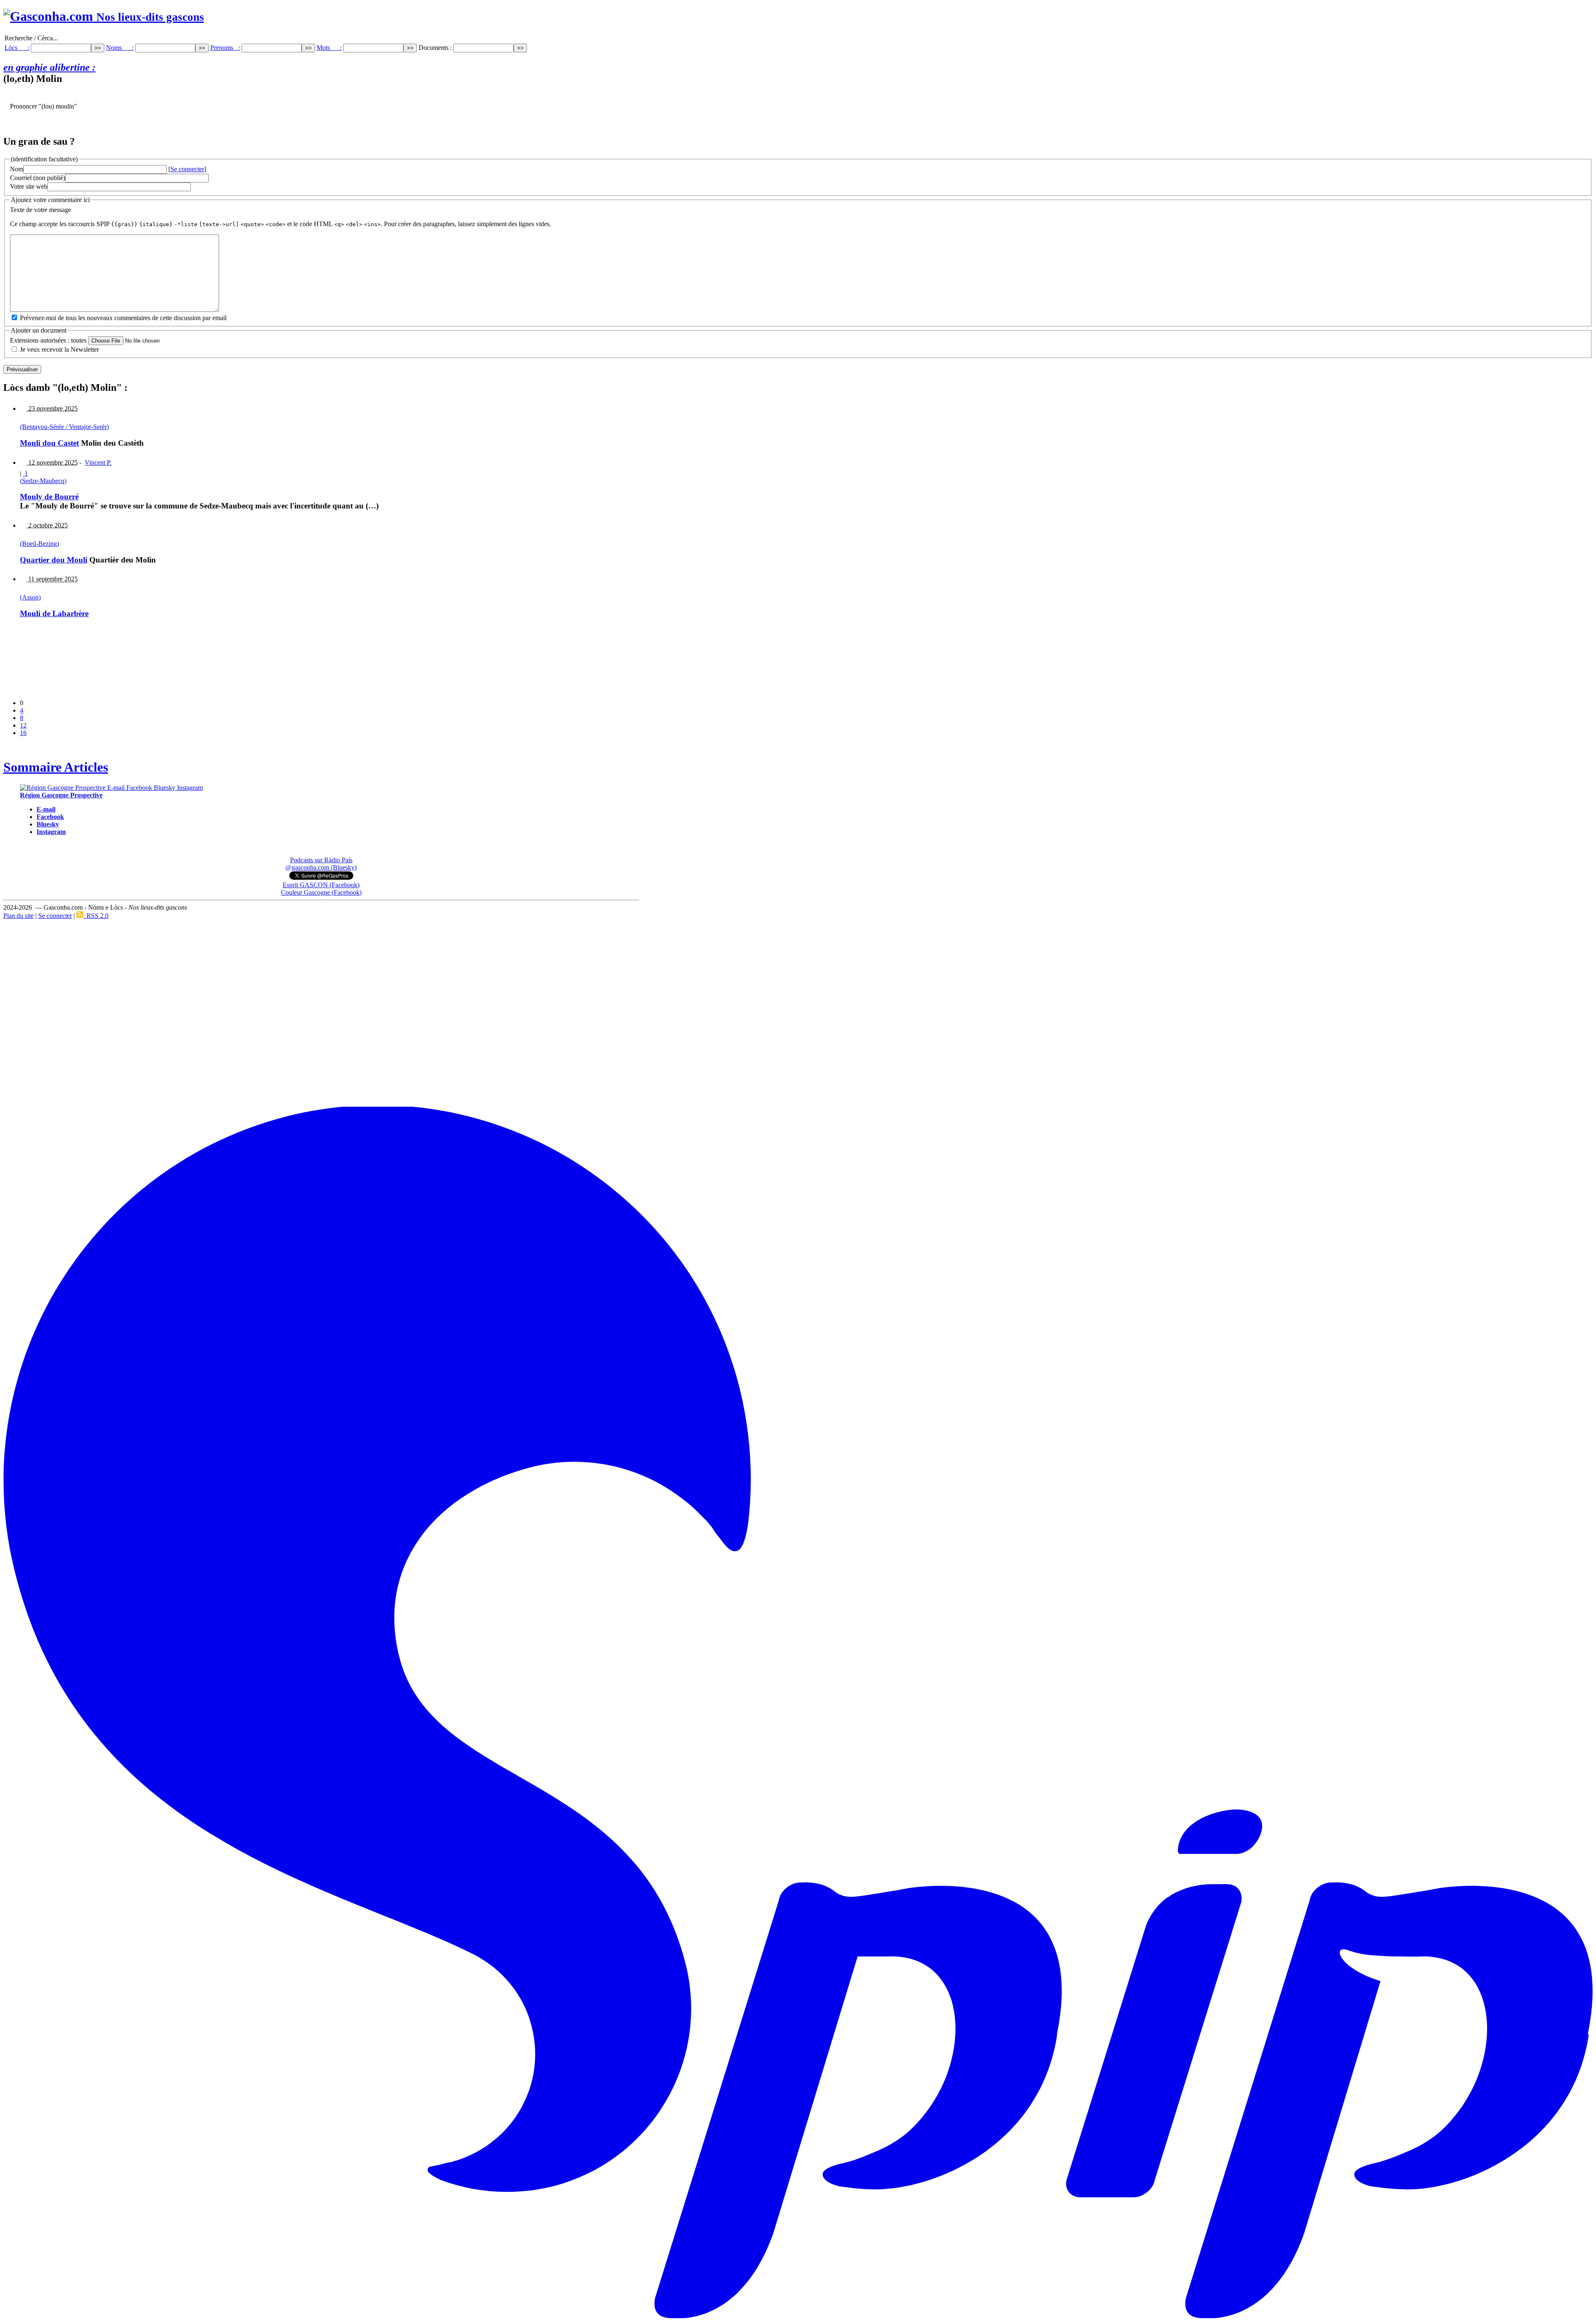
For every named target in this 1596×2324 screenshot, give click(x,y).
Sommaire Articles (56, 767)
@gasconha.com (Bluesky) (321, 867)
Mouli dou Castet (49, 443)
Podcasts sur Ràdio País (321, 860)
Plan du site (18, 916)
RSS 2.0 (96, 916)
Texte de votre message (41, 210)
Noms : (120, 48)
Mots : (329, 48)
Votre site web (29, 186)
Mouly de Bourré (49, 497)
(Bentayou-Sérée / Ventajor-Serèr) (64, 427)
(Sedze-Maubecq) (43, 481)
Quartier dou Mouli (54, 560)
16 (23, 733)
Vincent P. (98, 463)
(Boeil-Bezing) (39, 544)
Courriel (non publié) (38, 178)
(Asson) (30, 597)
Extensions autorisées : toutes (48, 340)
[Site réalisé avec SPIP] (798, 2317)
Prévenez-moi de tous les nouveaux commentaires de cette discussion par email (123, 318)
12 (23, 725)
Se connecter (187, 169)
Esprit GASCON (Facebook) (321, 885)
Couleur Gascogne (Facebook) (321, 892)
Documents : (436, 48)
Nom (17, 169)
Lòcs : (17, 48)
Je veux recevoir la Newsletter (59, 349)
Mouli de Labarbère (54, 613)
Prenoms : (225, 48)
